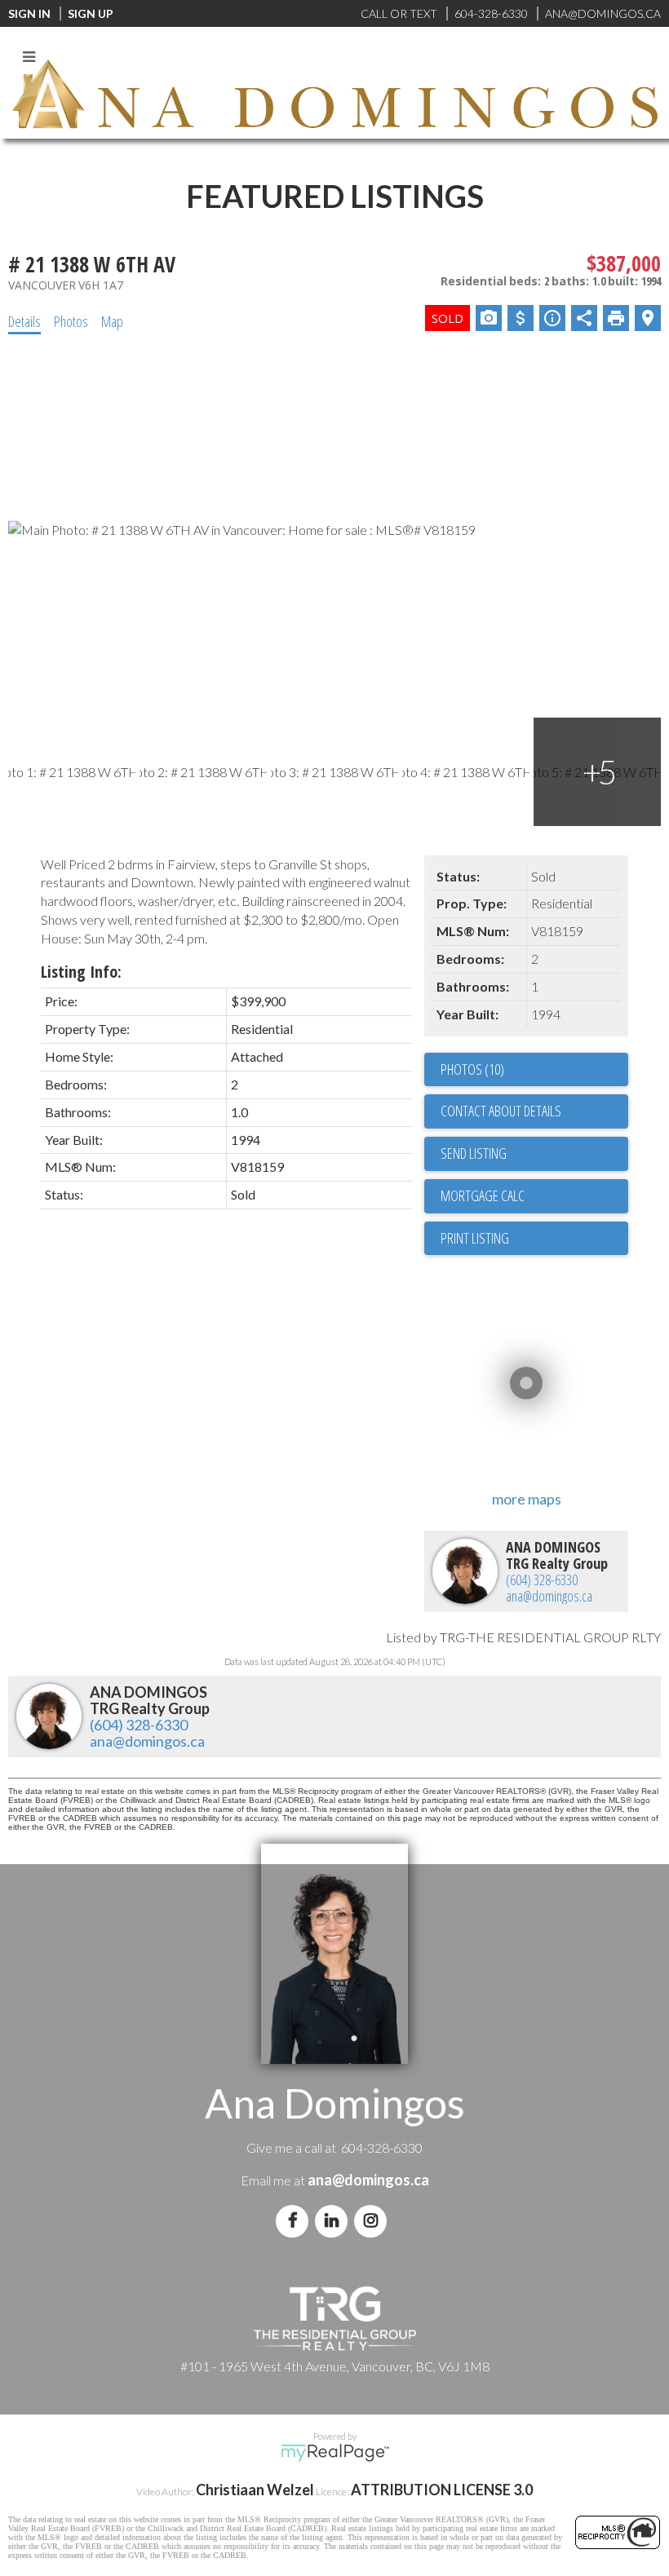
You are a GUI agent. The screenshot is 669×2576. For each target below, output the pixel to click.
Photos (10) (472, 1069)
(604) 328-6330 (542, 1580)
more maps (527, 1499)
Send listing (474, 1153)
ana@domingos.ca (549, 1596)
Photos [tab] (71, 321)
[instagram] (374, 2220)
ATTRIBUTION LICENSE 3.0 (442, 2490)
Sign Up (91, 13)
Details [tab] (24, 321)
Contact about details (501, 1111)
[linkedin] (334, 2220)
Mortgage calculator (534, 1196)
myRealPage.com (335, 2453)
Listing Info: (81, 972)
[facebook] (295, 2220)
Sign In (29, 13)
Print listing (475, 1238)
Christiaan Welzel (255, 2490)
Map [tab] (112, 321)
